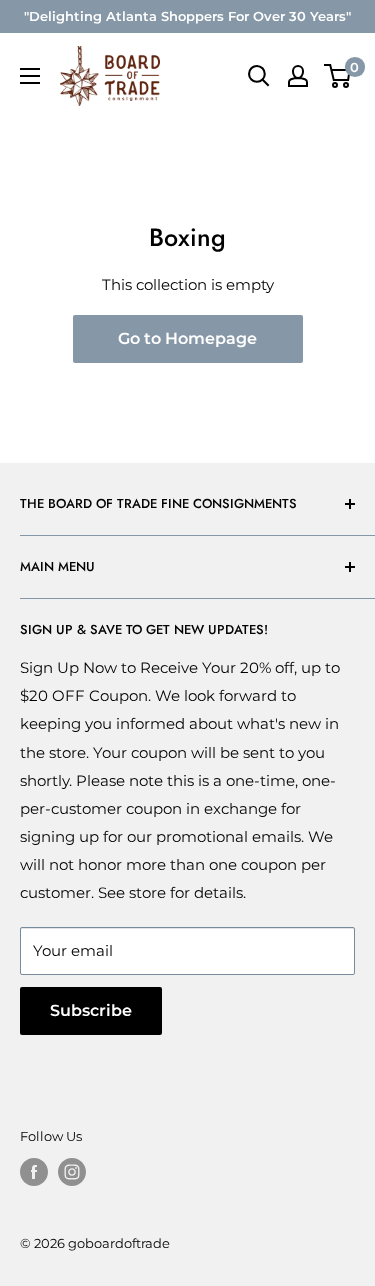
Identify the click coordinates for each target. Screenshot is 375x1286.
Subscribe (91, 1010)
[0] (338, 76)
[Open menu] (30, 76)
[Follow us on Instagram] (72, 1172)
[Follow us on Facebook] (34, 1172)
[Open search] (259, 76)
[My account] (298, 76)
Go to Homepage (187, 338)
